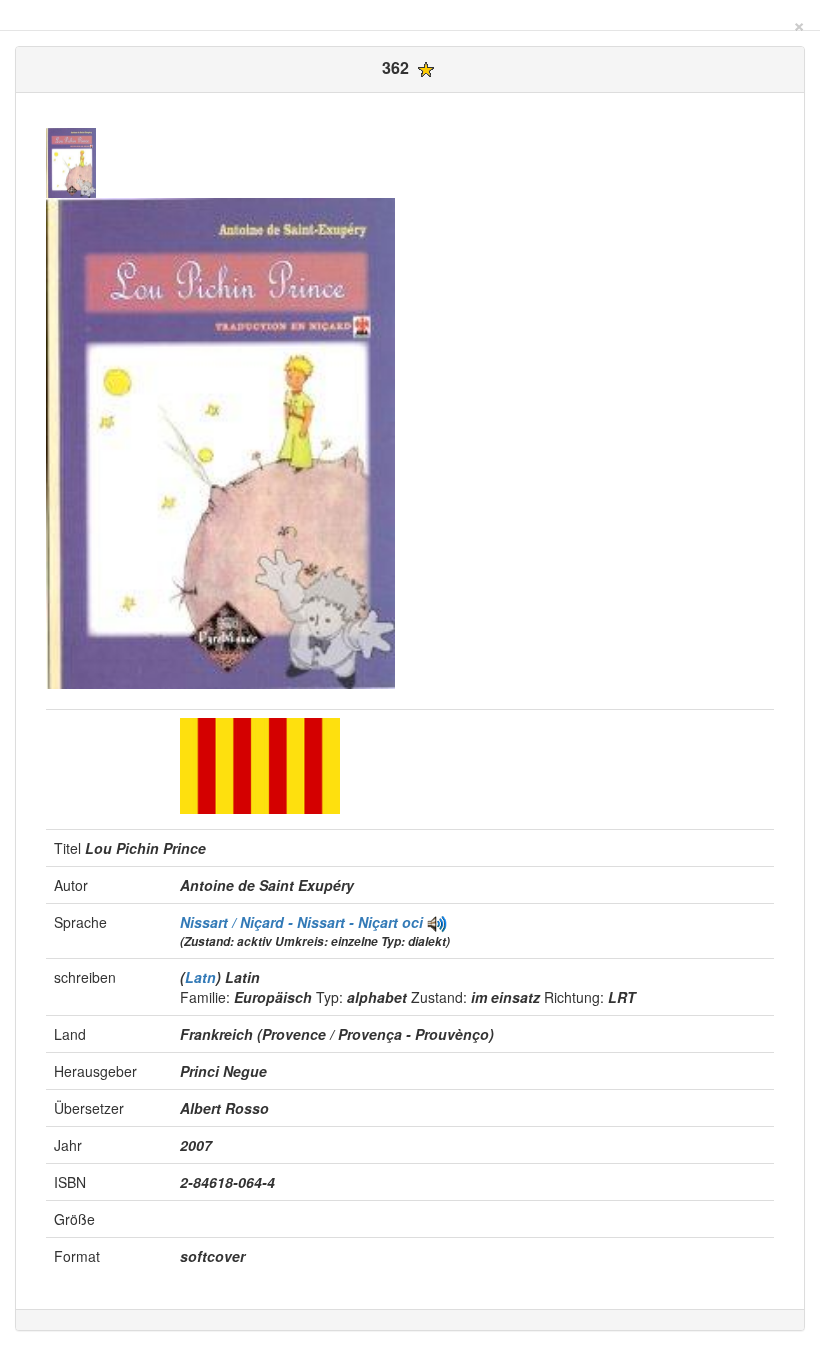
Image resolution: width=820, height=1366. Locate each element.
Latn (200, 977)
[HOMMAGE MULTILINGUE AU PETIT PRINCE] (437, 922)
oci (412, 922)
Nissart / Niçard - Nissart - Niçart (291, 922)
